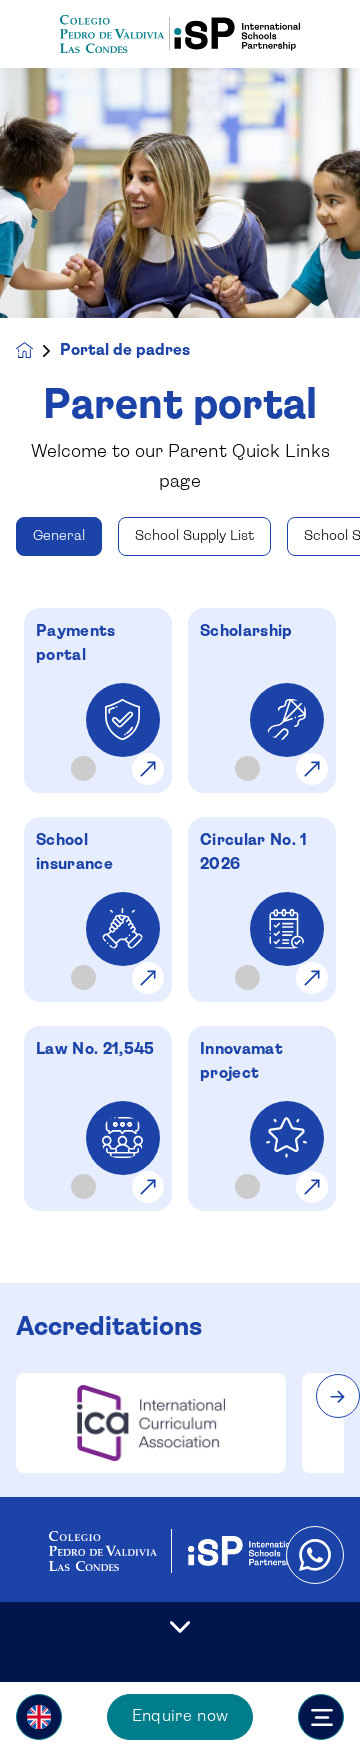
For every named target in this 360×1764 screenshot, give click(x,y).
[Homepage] (38, 350)
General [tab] (59, 536)
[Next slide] (338, 1396)
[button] (39, 1717)
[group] (151, 1423)
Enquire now (180, 1716)
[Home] (180, 34)
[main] (180, 916)
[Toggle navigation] (321, 1717)
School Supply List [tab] (194, 536)
